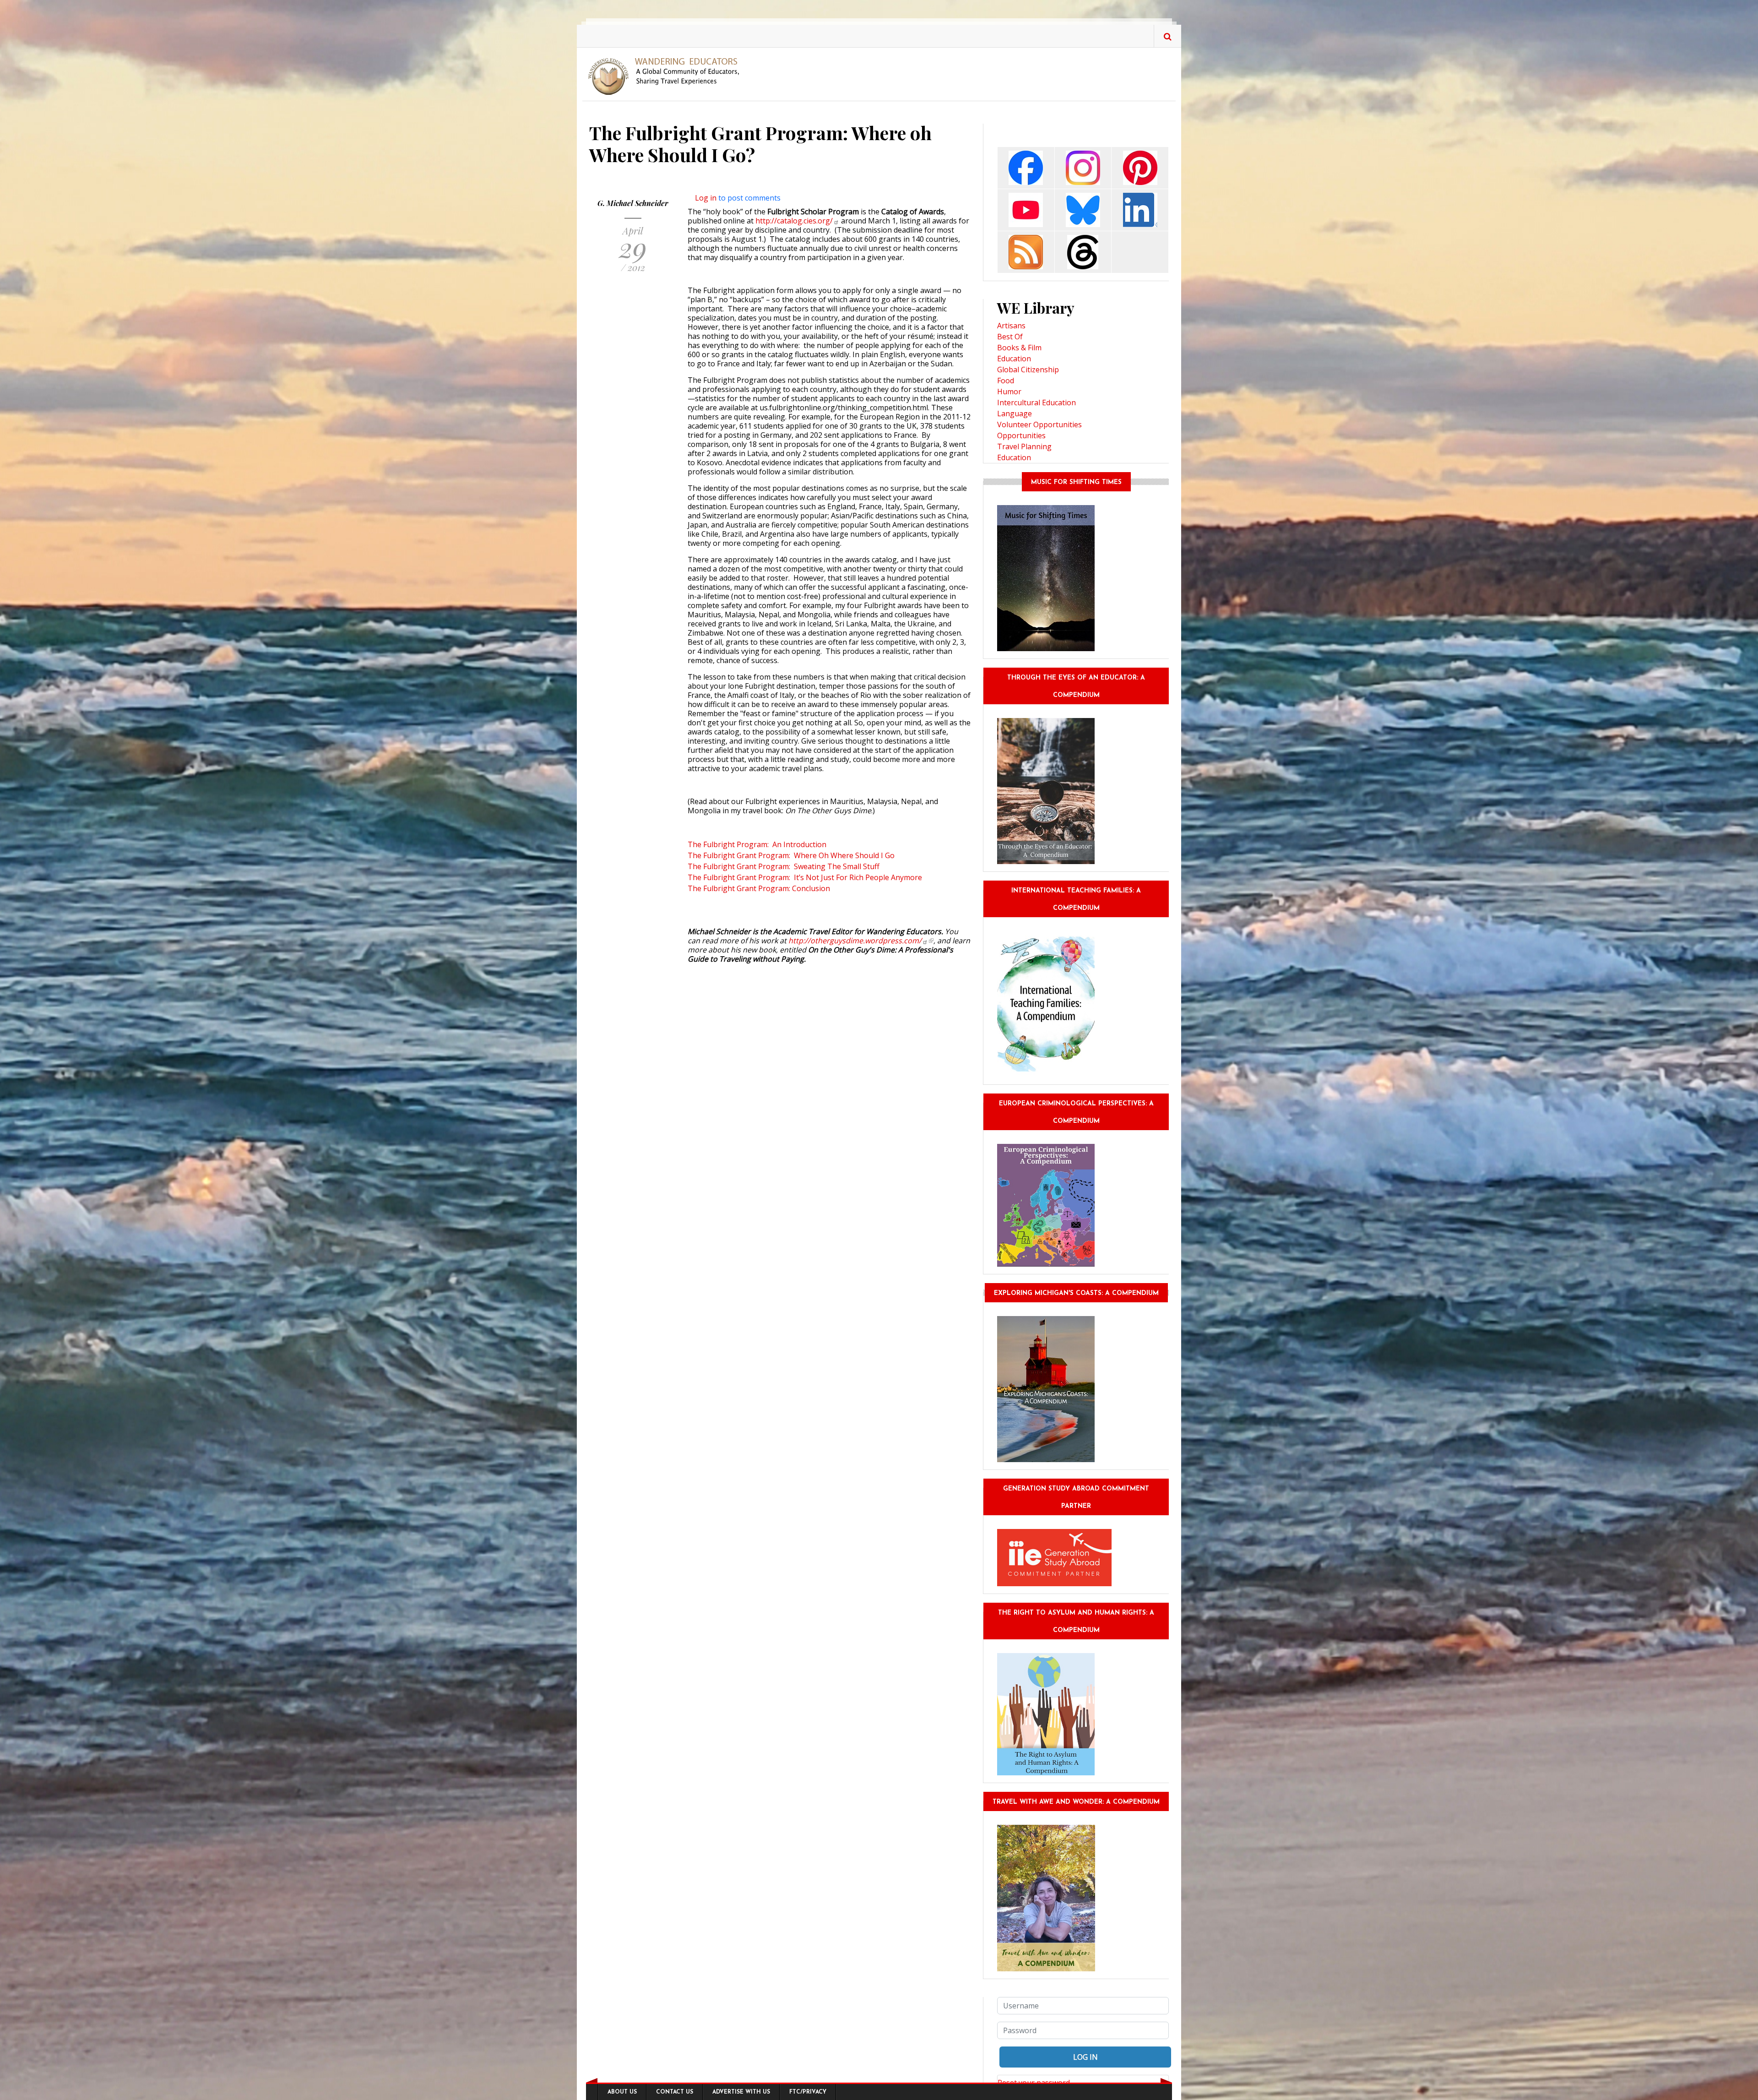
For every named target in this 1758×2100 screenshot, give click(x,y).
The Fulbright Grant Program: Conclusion (760, 888)
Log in (706, 198)
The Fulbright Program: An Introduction (757, 844)
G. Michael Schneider (633, 203)
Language (1015, 413)
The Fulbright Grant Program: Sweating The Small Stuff (784, 866)
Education (1014, 359)
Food (1006, 381)
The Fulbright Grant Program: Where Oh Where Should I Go (791, 855)
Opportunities (1021, 435)
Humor (1009, 392)
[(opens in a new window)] (1026, 167)
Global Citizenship (1028, 370)
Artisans (1011, 326)
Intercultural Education (1036, 403)
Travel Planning (1024, 446)
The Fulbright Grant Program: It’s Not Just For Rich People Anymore (805, 877)
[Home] (667, 76)
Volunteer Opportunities (1039, 424)
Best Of (1010, 337)
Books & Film (1019, 348)
